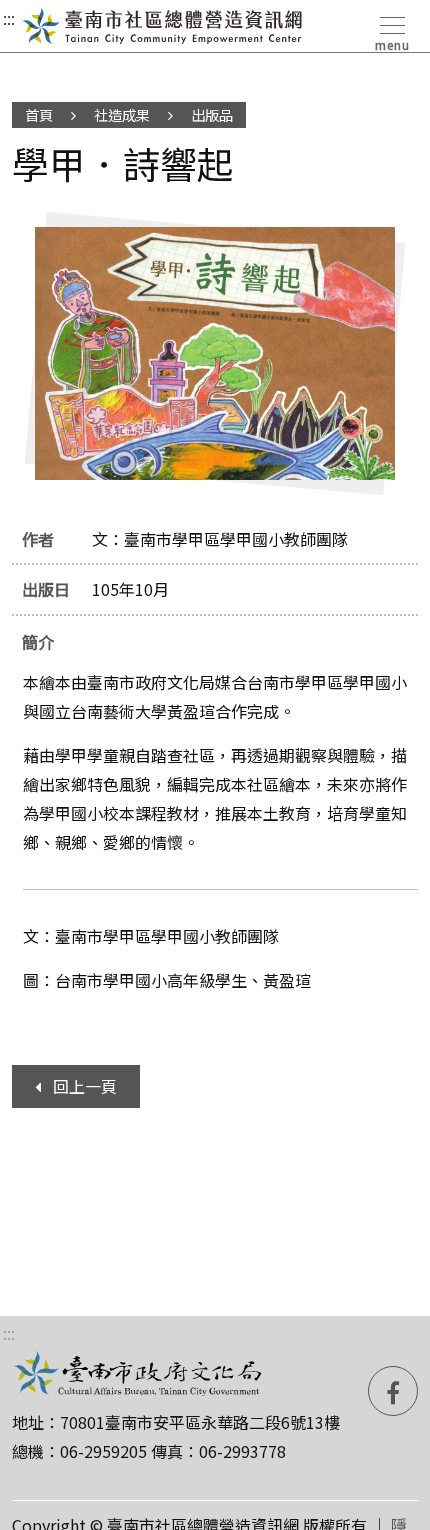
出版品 (212, 114)
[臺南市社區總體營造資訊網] (163, 26)
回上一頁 (85, 1086)
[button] (390, 30)
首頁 (39, 114)
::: (9, 18)
